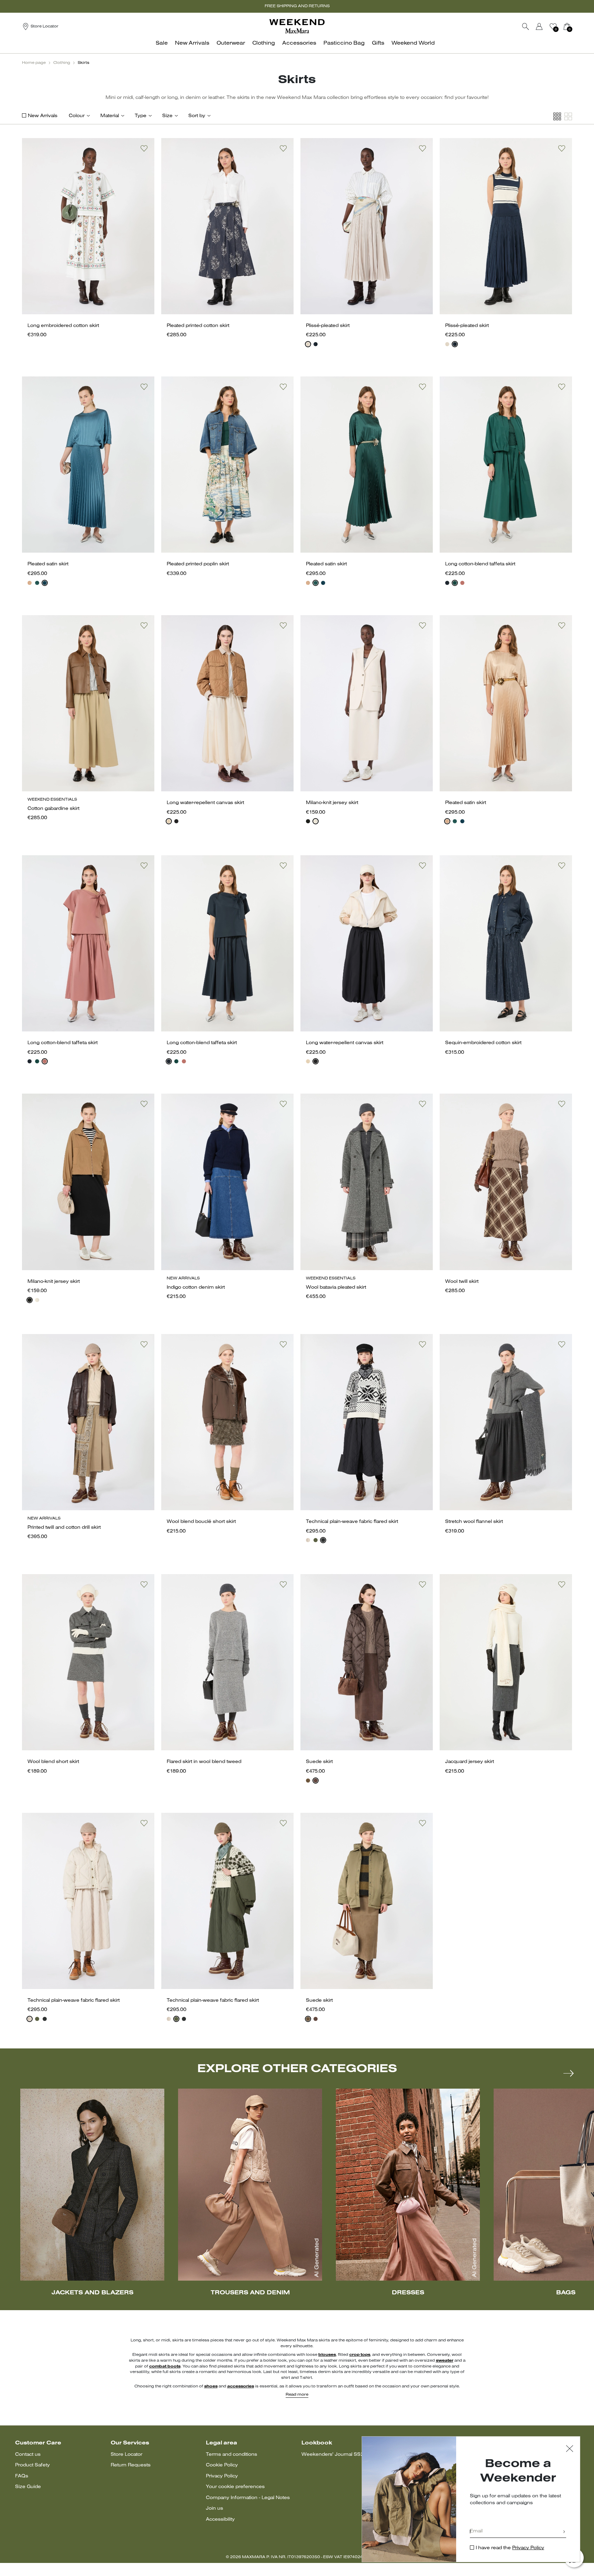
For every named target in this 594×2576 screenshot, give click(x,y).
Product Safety (32, 2465)
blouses (327, 2355)
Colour (77, 116)
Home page (34, 63)
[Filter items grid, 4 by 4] (557, 117)
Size (167, 116)
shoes (211, 2386)
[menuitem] (164, 47)
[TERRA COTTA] (462, 583)
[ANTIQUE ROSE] (30, 583)
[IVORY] (308, 344)
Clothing (62, 63)
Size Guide (28, 2487)
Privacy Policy (222, 2476)
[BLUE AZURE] (45, 583)
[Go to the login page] (539, 26)
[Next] (569, 2073)
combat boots (165, 2366)
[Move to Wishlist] (144, 148)
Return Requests (131, 2465)
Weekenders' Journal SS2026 (337, 2455)
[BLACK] (176, 821)
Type (141, 116)
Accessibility (220, 2519)
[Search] (526, 26)
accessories (241, 2386)
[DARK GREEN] (37, 583)
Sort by (197, 116)
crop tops (360, 2355)
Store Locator (126, 2455)
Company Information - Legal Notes (248, 2498)
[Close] (570, 2449)
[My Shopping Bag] (567, 26)
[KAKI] (316, 1540)
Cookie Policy (222, 2465)
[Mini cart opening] (575, 26)
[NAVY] (316, 344)
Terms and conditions (232, 2455)
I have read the (510, 2548)
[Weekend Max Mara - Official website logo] (297, 26)
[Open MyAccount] (546, 26)
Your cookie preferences (235, 2487)
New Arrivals (43, 116)
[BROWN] (316, 1781)
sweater (445, 2361)
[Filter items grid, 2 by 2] (568, 117)
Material (110, 116)
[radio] (308, 344)
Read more (297, 2395)
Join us (214, 2509)
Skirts (84, 63)
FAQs (22, 2476)
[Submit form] (564, 2532)
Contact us (28, 2455)
